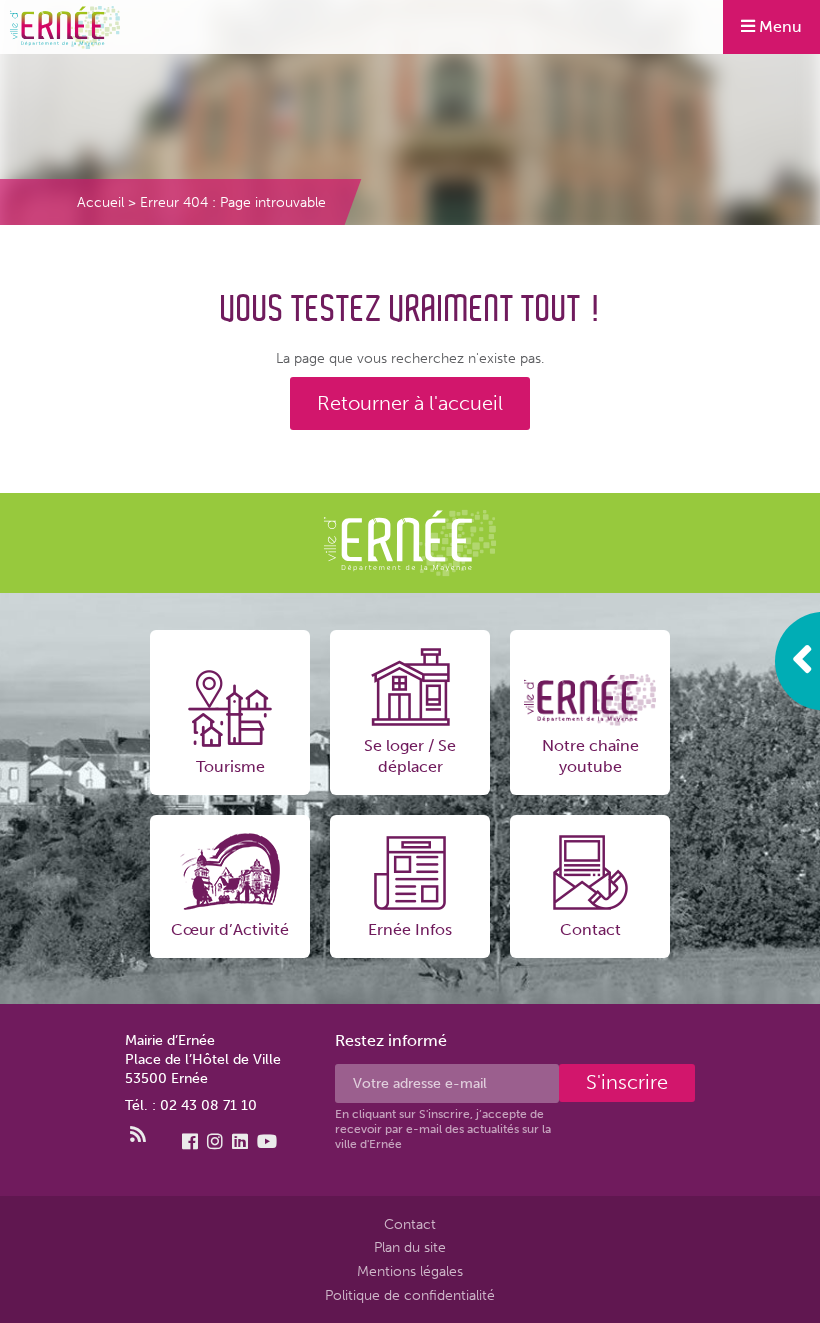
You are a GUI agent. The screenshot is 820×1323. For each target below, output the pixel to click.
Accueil (100, 202)
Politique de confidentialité (410, 1295)
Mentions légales (410, 1271)
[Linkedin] (240, 1142)
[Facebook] (190, 1142)
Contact (410, 1224)
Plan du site (410, 1247)
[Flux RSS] (138, 1135)
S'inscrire (627, 1083)
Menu (778, 26)
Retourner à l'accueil (410, 402)
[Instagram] (215, 1142)
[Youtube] (267, 1142)
